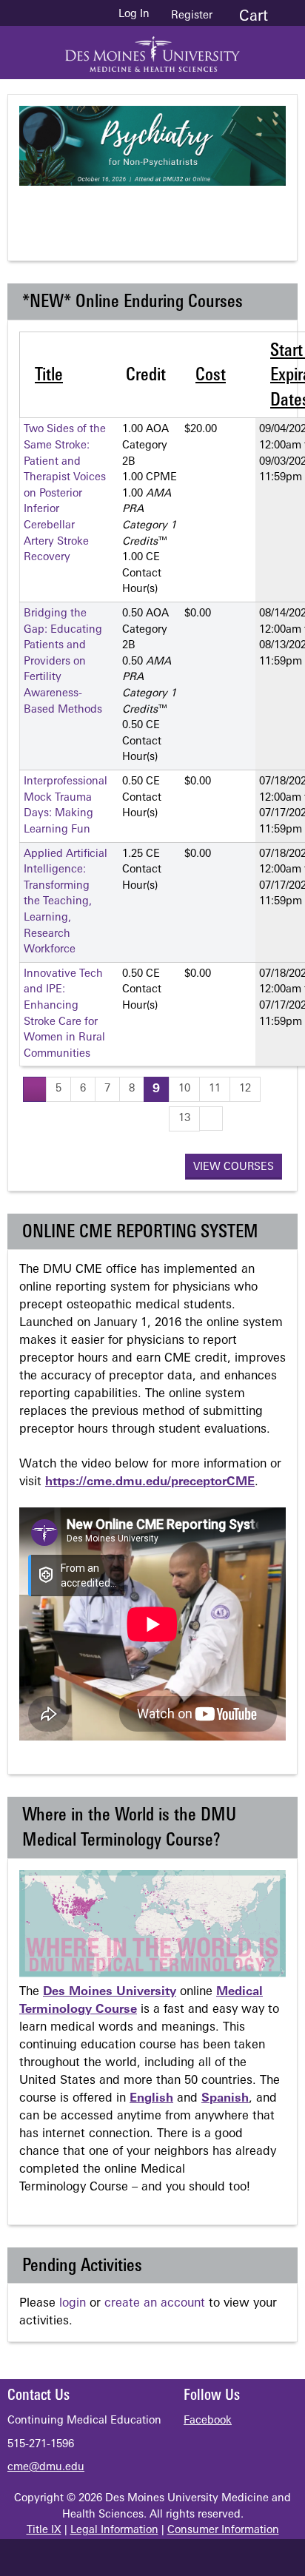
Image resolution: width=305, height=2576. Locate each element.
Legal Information (114, 2530)
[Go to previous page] (35, 1089)
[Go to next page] (211, 1119)
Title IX (44, 2530)
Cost (211, 376)
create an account (155, 2304)
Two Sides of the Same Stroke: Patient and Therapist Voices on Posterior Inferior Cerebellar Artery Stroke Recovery (65, 494)
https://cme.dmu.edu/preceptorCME (150, 1482)
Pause (161, 211)
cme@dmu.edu (46, 2468)
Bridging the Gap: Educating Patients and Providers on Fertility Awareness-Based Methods (63, 662)
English (151, 2099)
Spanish (225, 2099)
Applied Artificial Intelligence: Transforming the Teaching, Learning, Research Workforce (66, 902)
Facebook (208, 2421)
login (73, 2304)
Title (49, 376)
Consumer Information (223, 2530)
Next (220, 211)
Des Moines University (110, 1992)
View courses (234, 1167)
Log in (134, 15)
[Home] (152, 49)
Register (192, 16)
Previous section (101, 211)
